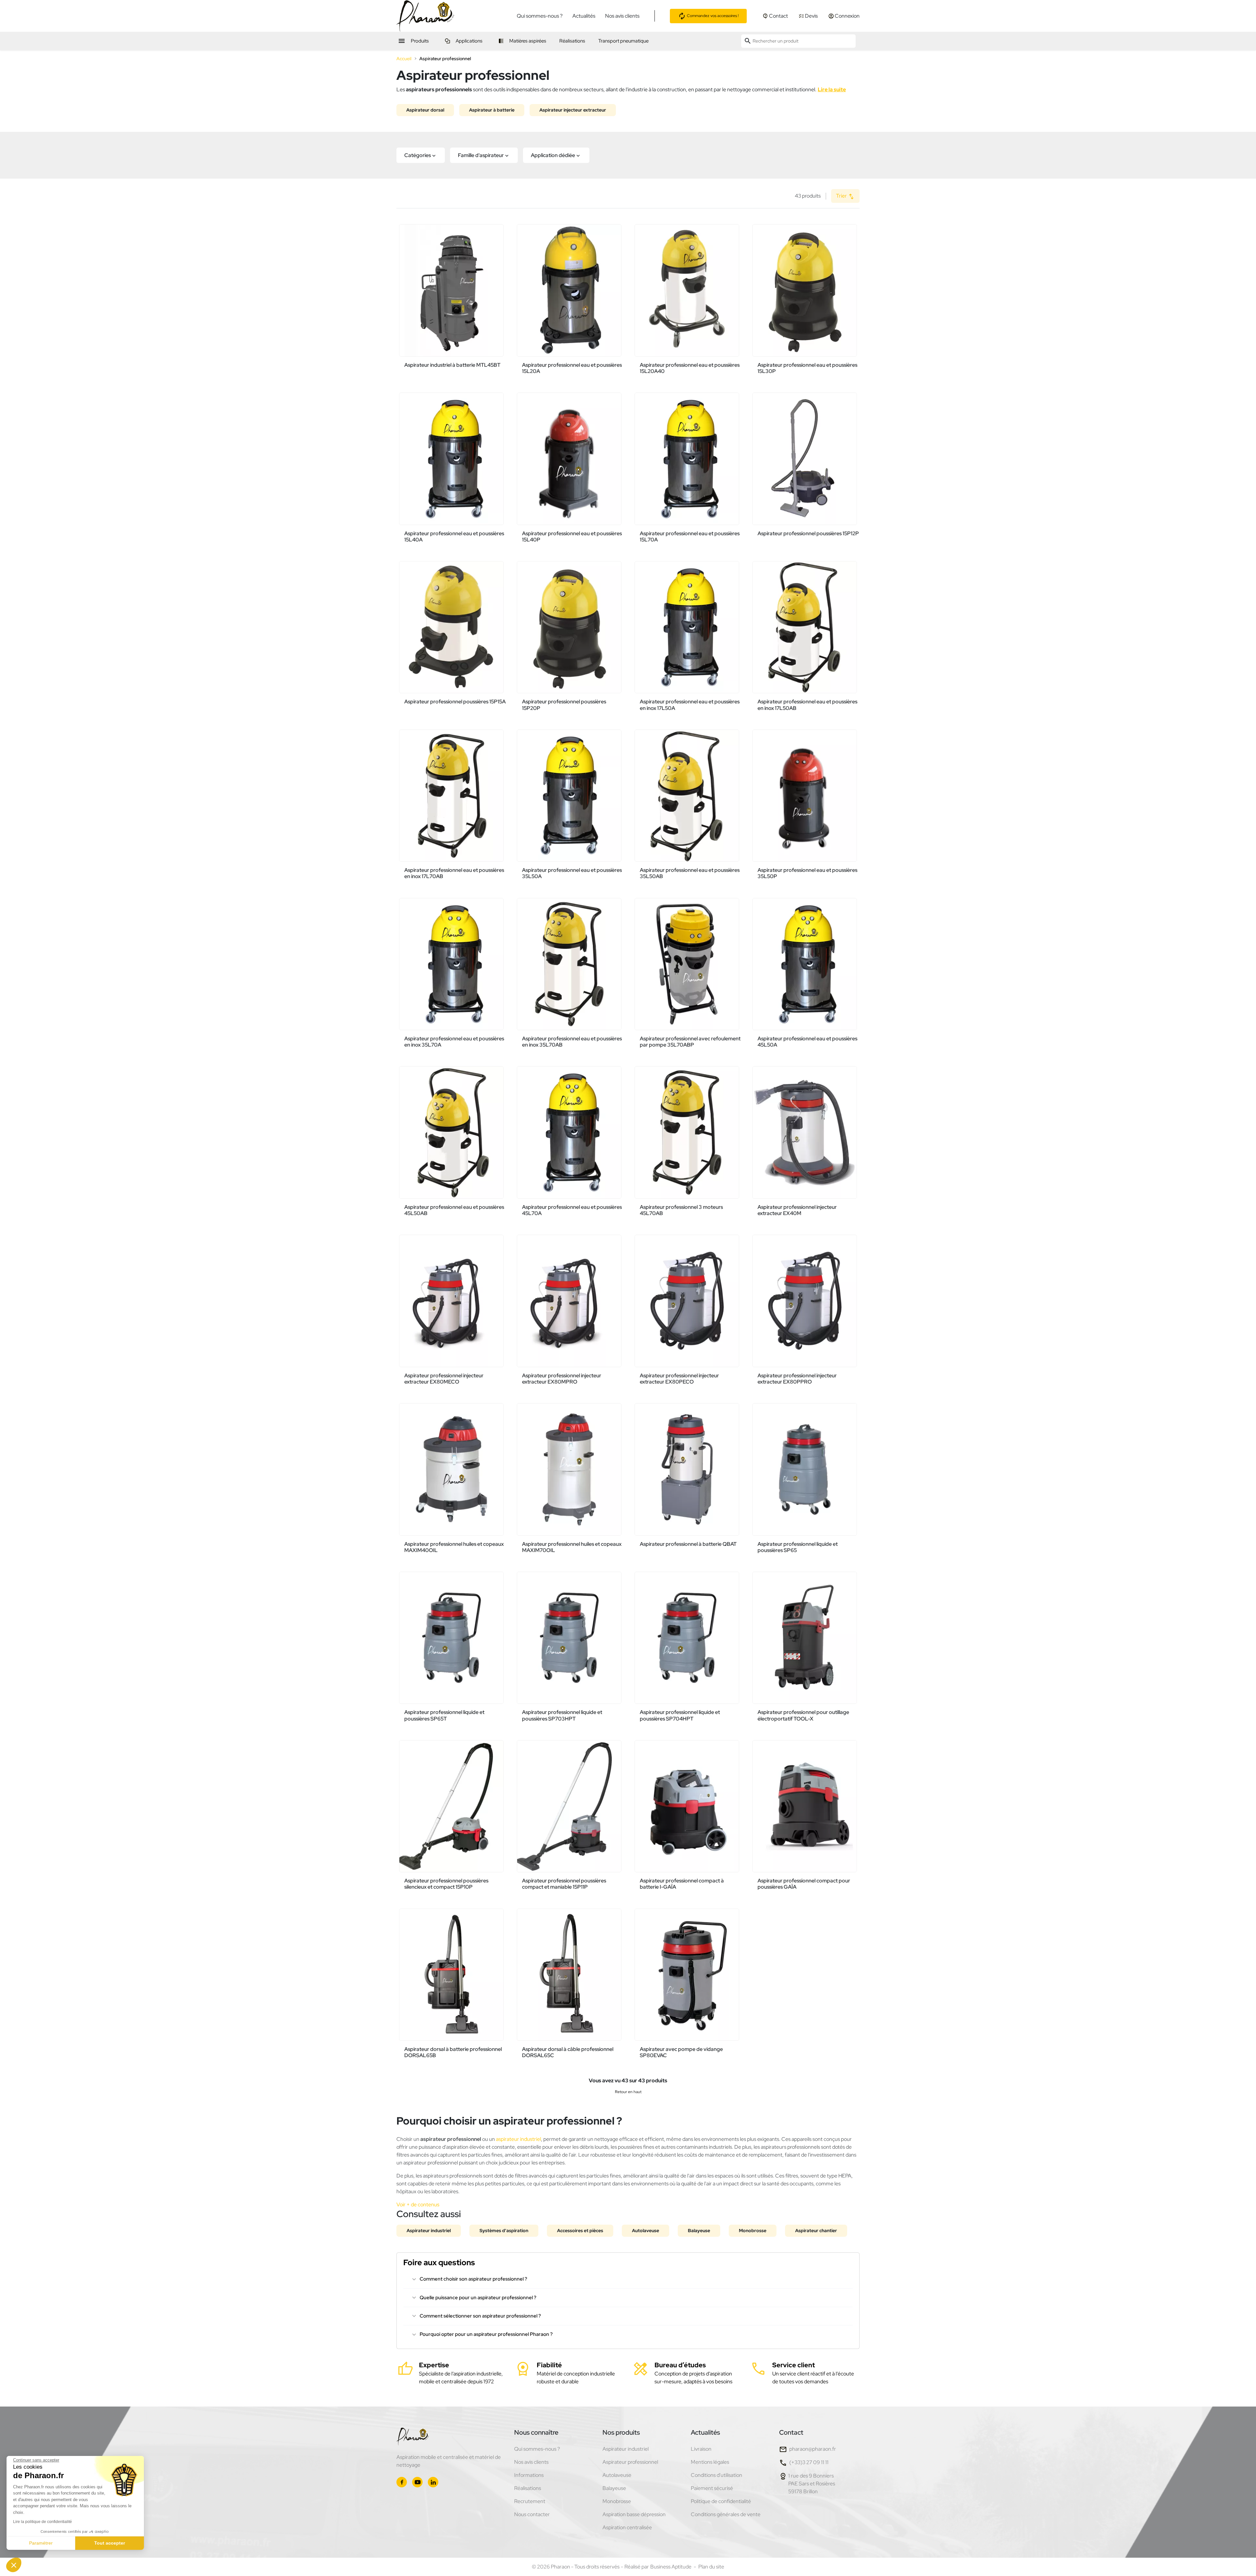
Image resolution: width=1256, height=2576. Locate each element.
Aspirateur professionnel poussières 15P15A (455, 702)
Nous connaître (536, 2432)
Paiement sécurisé (712, 2488)
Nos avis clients (622, 16)
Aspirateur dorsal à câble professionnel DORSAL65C (568, 2052)
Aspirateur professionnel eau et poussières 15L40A (454, 537)
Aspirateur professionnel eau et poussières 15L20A (572, 368)
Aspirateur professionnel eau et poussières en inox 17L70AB (454, 873)
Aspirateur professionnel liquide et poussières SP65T (444, 1715)
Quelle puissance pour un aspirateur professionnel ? (478, 2298)
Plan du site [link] (711, 2567)
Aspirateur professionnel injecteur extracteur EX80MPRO (562, 1379)
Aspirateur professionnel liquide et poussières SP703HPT (562, 1715)
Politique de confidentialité (721, 2501)
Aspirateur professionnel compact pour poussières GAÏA (804, 1884)
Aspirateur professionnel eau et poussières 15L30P (807, 368)
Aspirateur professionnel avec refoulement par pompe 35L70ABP (690, 1042)
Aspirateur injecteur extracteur (573, 110)
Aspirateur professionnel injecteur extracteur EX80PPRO (797, 1379)
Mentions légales (710, 2462)
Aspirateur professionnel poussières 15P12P (808, 533)
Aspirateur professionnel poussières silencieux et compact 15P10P (446, 1884)
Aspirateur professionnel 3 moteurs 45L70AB (681, 1210)
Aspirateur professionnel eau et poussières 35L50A (572, 873)
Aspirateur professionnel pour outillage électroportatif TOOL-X (803, 1715)
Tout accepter (110, 2543)
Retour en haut (628, 2092)
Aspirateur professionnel (630, 2462)
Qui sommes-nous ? (540, 16)
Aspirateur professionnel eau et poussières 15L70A (690, 537)
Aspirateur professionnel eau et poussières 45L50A (807, 1042)
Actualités (584, 16)
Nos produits (621, 2432)
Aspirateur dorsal (425, 110)
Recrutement (530, 2501)
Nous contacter (532, 2514)
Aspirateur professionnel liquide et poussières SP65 (798, 1547)
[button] (421, 155)
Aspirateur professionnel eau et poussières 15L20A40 (690, 368)
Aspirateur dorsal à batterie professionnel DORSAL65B (453, 2052)
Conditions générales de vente (726, 2514)
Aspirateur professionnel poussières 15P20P (564, 705)
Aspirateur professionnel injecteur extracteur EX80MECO (444, 1379)
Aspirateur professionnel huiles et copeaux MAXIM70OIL (572, 1547)
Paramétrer (41, 2543)
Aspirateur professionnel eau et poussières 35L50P (807, 873)
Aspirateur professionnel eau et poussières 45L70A (572, 1210)
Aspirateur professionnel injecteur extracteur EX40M (797, 1210)
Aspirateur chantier (816, 2231)
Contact (791, 2432)
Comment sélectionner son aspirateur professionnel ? (480, 2316)
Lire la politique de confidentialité (43, 2522)
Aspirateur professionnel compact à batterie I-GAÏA (682, 1884)
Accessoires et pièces (580, 2231)
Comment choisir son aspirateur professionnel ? (473, 2279)
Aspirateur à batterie (492, 110)
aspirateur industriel (518, 2139)
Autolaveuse (645, 2231)
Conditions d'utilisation (716, 2475)
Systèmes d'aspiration (504, 2231)
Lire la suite (832, 89)
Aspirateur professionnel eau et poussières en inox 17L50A (690, 705)
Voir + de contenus (418, 2205)
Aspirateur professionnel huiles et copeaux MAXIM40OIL (454, 1547)
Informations (529, 2475)
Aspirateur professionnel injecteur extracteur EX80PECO (679, 1379)
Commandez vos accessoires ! (712, 15)
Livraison (701, 2449)
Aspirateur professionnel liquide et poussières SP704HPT (680, 1715)
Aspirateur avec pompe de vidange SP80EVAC (681, 2052)
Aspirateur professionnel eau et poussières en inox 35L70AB (572, 1042)
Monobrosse (753, 2231)
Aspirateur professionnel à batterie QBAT (688, 1544)
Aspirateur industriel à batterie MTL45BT (452, 365)
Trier (842, 196)
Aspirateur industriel (429, 2231)
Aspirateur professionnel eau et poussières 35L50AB (690, 873)
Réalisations (528, 2488)
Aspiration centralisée (627, 2527)
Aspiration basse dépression (634, 2514)
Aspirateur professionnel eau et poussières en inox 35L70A (454, 1042)
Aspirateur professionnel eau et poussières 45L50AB (454, 1210)
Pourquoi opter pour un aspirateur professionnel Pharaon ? (486, 2334)
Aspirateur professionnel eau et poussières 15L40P (572, 537)
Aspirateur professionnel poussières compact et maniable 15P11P (564, 1884)
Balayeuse (699, 2231)
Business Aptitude (671, 2567)
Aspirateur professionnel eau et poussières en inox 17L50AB (807, 705)
